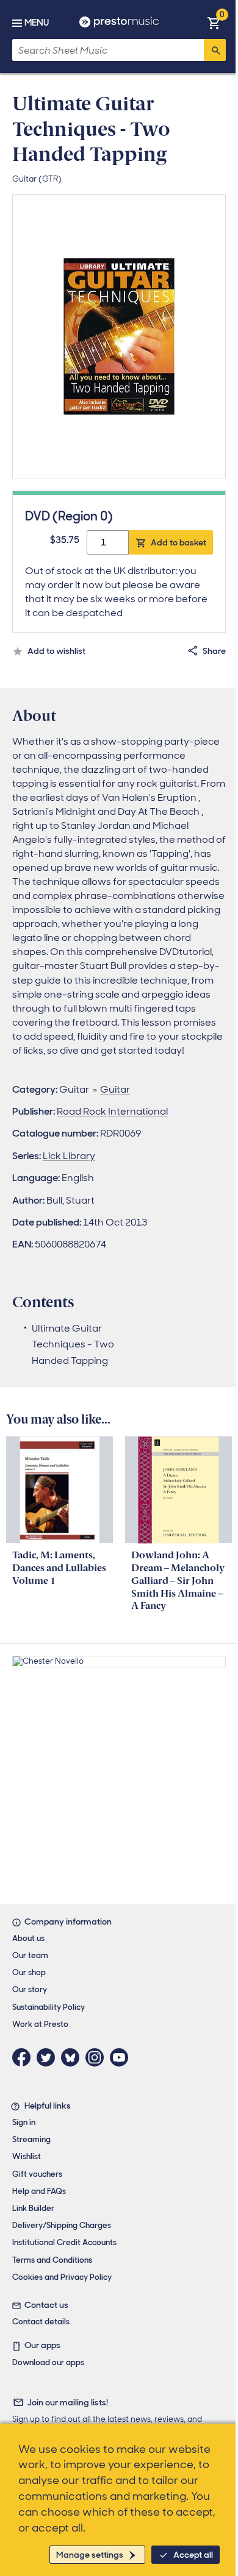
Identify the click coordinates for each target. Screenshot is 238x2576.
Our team (30, 1955)
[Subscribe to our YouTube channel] (122, 2057)
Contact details (41, 2322)
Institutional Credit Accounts (64, 2242)
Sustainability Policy (49, 2007)
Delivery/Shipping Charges (62, 2225)
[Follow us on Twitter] (49, 2057)
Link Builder (33, 2208)
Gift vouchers (37, 2174)
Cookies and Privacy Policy (62, 2277)
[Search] (215, 50)
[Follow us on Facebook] (24, 2057)
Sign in (24, 2122)
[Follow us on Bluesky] (73, 2057)
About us (28, 1938)
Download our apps (48, 2362)
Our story (30, 1989)
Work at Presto (40, 2024)
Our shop (29, 1972)
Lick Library (69, 1156)
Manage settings (90, 2555)
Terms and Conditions (52, 2260)
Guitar (115, 1089)
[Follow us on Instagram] (98, 2057)
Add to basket (179, 542)
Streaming (31, 2139)
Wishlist (27, 2156)
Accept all (193, 2555)
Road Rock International (112, 1111)
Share (214, 651)
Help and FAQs (39, 2191)
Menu (37, 23)
